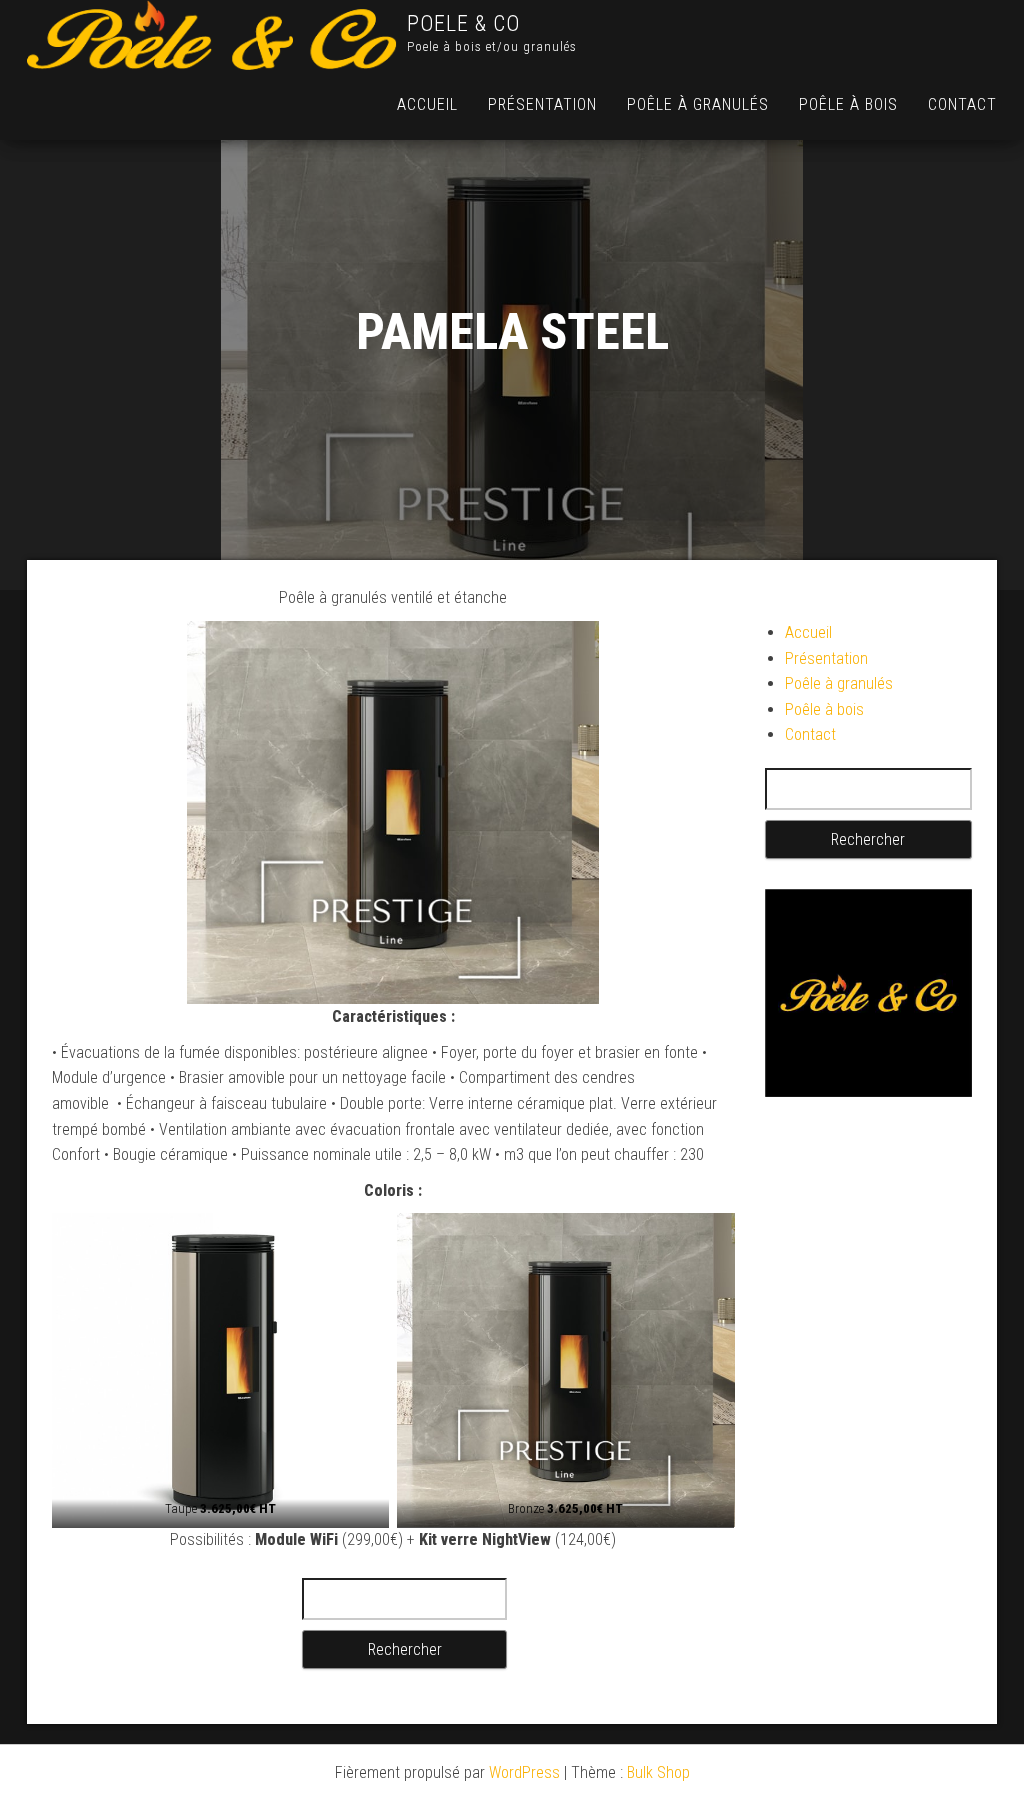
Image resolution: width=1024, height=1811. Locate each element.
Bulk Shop (658, 1772)
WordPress (524, 1772)
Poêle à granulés (698, 104)
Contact (962, 104)
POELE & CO (463, 23)
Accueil (427, 104)
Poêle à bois (848, 104)
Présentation (542, 104)
